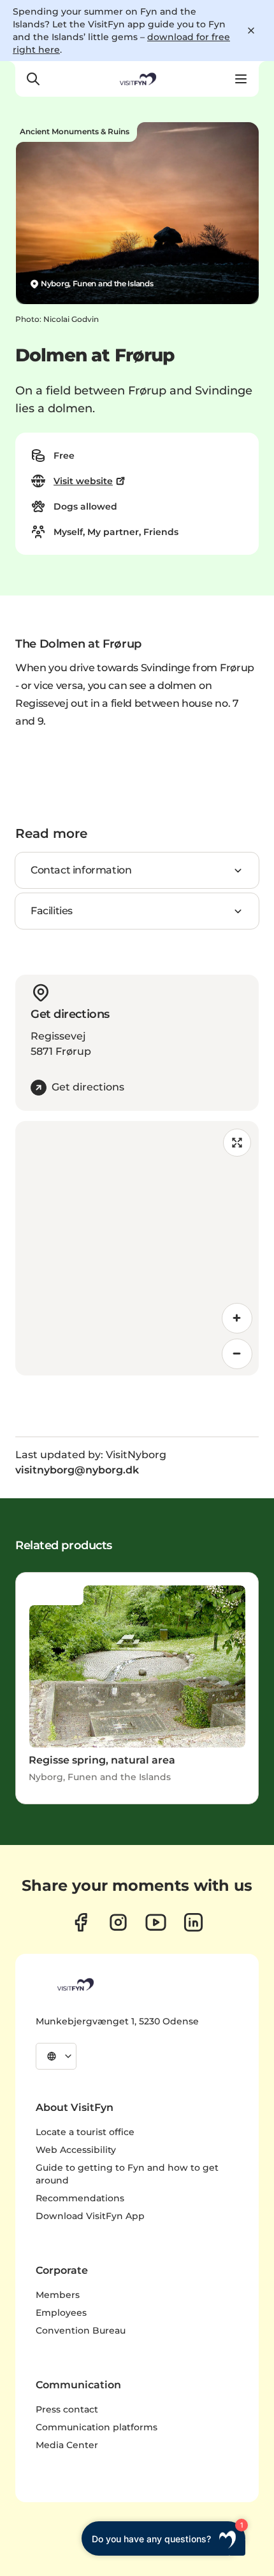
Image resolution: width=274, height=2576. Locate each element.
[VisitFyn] (75, 1984)
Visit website (83, 481)
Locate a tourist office (85, 2132)
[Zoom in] (237, 1318)
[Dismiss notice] (251, 31)
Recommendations (80, 2198)
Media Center (67, 2445)
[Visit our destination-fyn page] (193, 1922)
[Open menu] (241, 79)
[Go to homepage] (137, 79)
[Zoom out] (237, 1354)
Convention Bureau (81, 2330)
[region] (137, 1248)
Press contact (67, 2409)
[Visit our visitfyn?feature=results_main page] (156, 1922)
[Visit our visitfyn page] (118, 1922)
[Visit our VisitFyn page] (81, 1922)
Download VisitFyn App (90, 2216)
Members (58, 2295)
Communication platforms (97, 2427)
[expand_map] (237, 1143)
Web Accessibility (76, 2150)
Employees (61, 2313)
